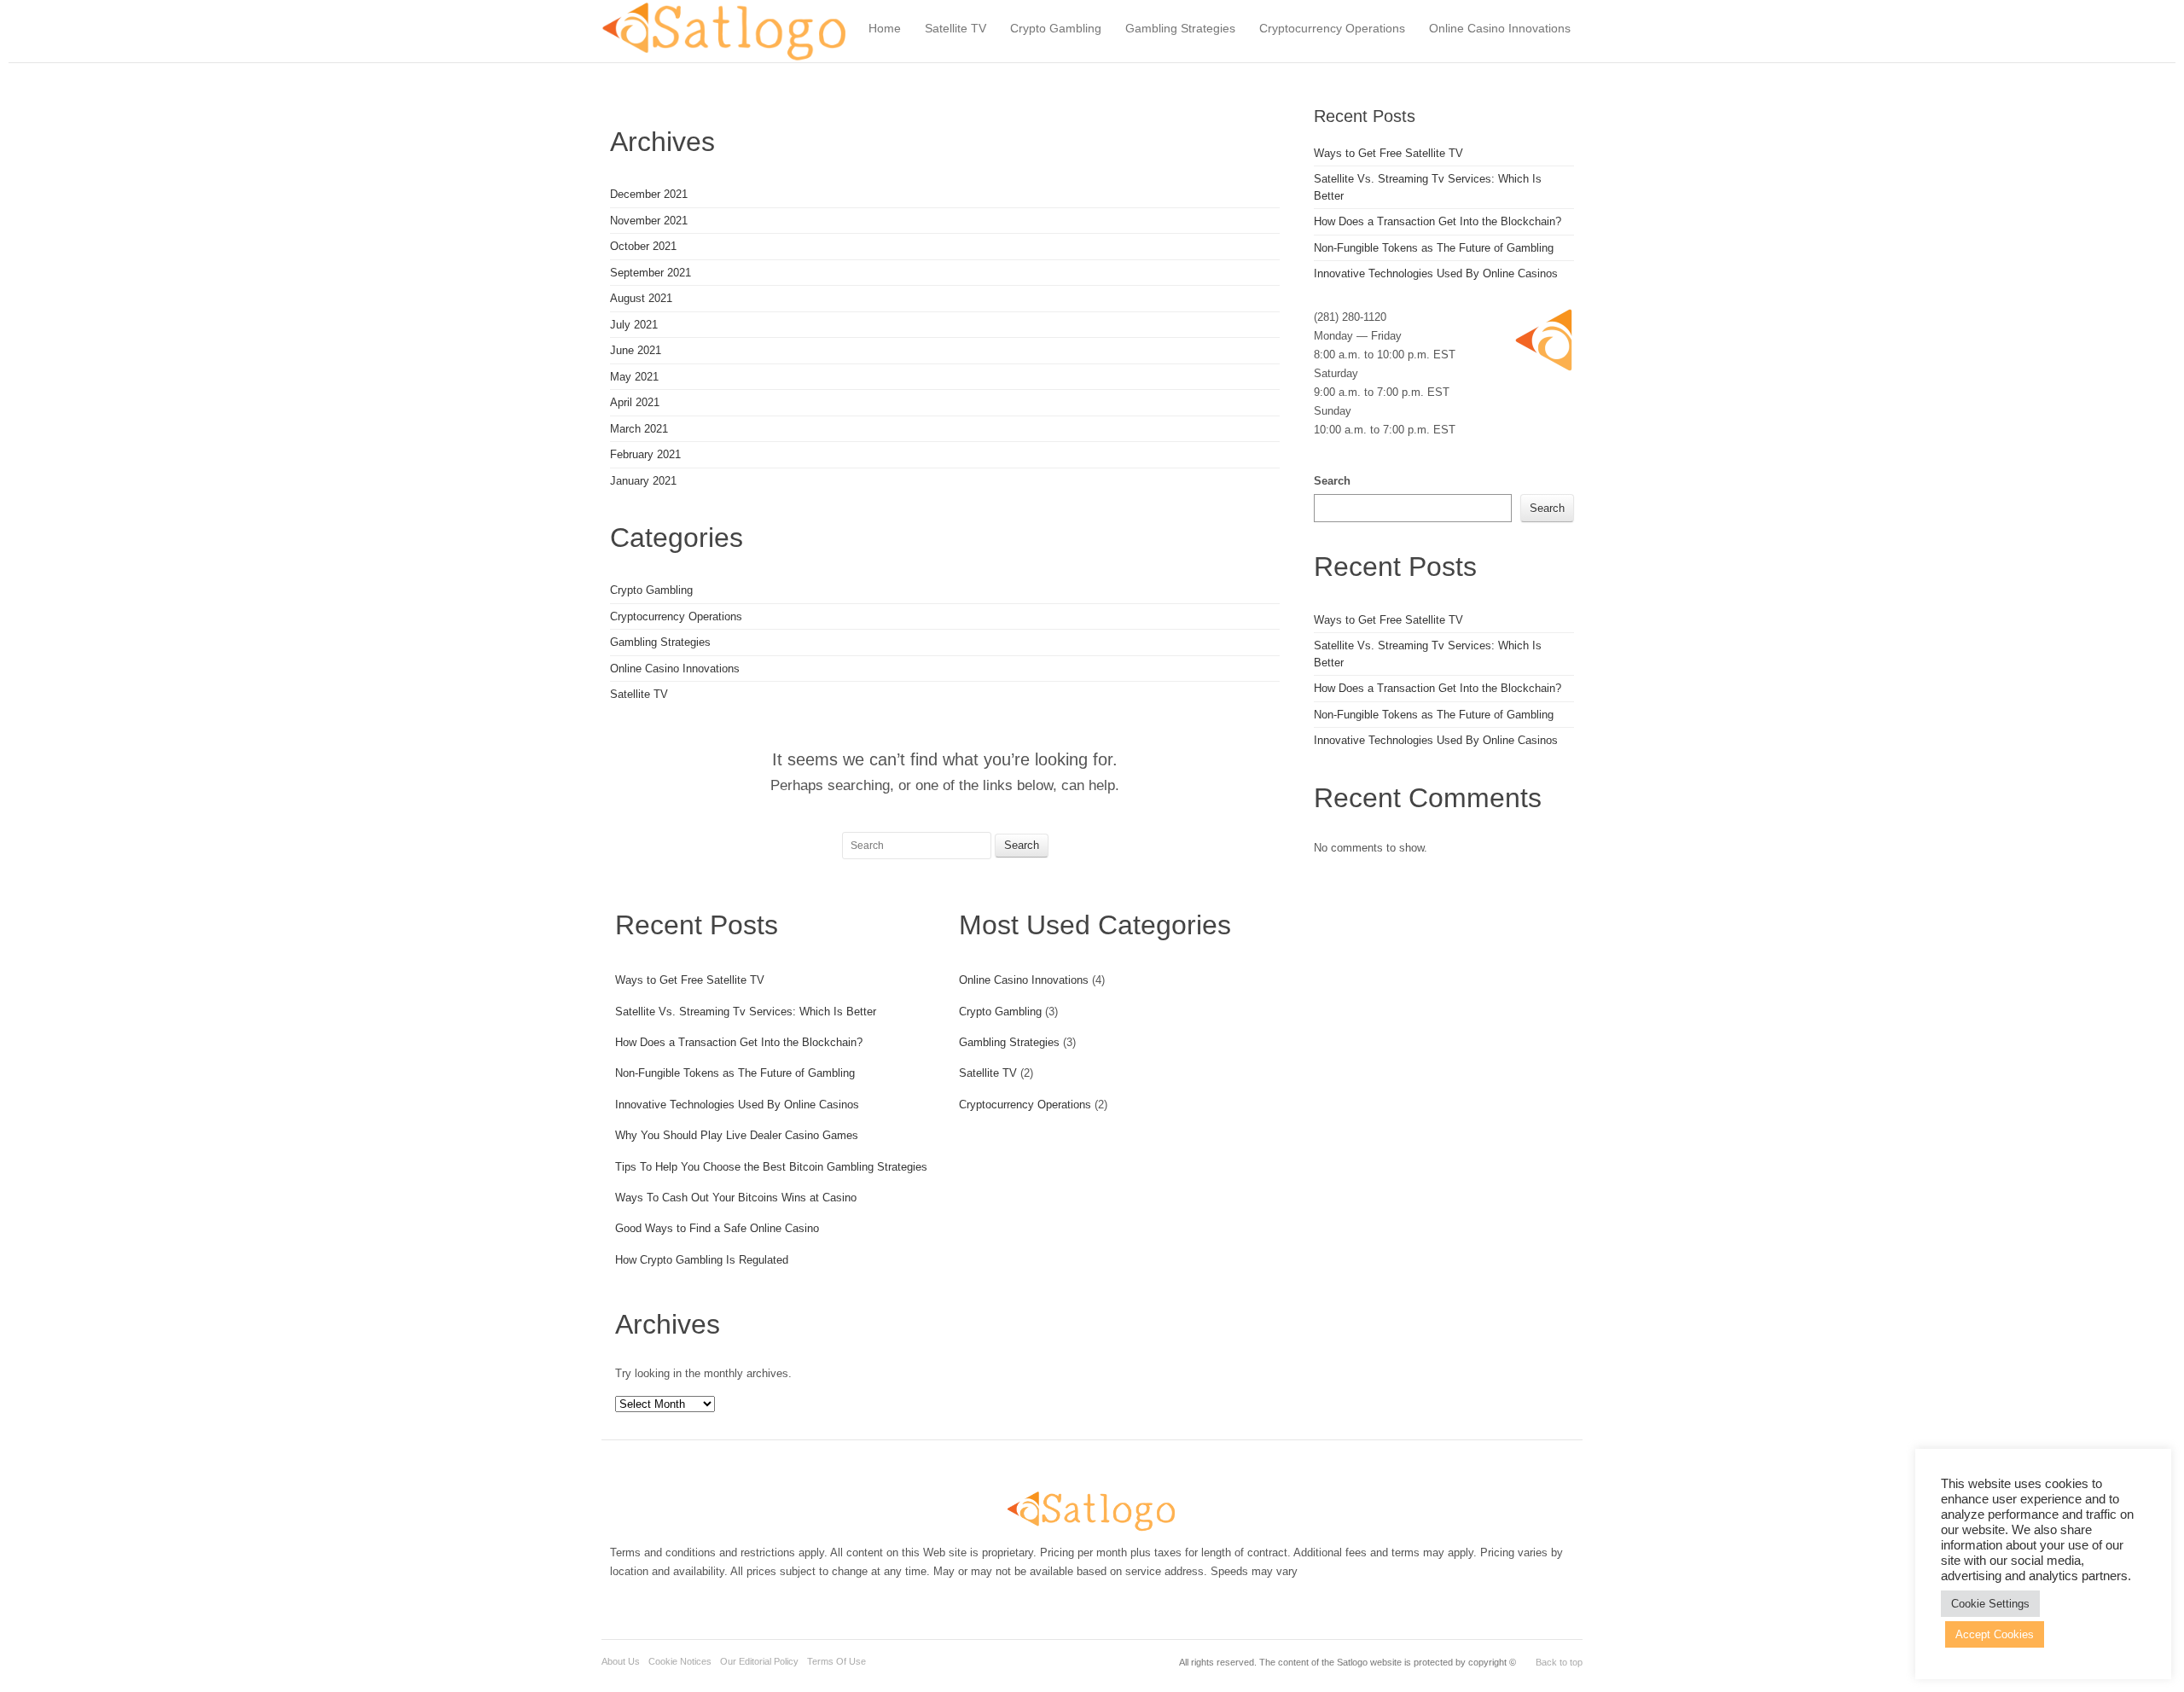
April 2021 (635, 402)
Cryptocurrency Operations (1332, 28)
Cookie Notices (680, 1661)
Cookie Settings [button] (1990, 1604)
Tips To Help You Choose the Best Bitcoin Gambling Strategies (771, 1167)
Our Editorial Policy (759, 1661)
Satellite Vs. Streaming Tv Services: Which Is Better (746, 1012)
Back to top (1559, 1662)
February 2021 (645, 454)
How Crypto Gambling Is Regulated (702, 1260)
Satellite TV (955, 28)
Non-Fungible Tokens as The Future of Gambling (735, 1073)
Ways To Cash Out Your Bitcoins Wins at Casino (736, 1198)
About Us (621, 1661)
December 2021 (649, 194)
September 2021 (651, 273)
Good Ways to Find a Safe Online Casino (717, 1228)
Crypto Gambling (1056, 28)
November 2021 (649, 221)
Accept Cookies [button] (1995, 1634)
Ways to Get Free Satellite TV (690, 980)
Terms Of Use (836, 1661)
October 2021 (643, 246)
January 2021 (643, 481)
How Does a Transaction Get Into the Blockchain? (739, 1042)
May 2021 (634, 377)
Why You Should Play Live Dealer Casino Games (737, 1135)
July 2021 (634, 325)
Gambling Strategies (1180, 28)
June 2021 (636, 350)
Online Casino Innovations (1500, 28)
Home (885, 28)
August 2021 (641, 298)
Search (1332, 481)
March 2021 (639, 429)
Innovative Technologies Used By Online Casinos (737, 1105)
